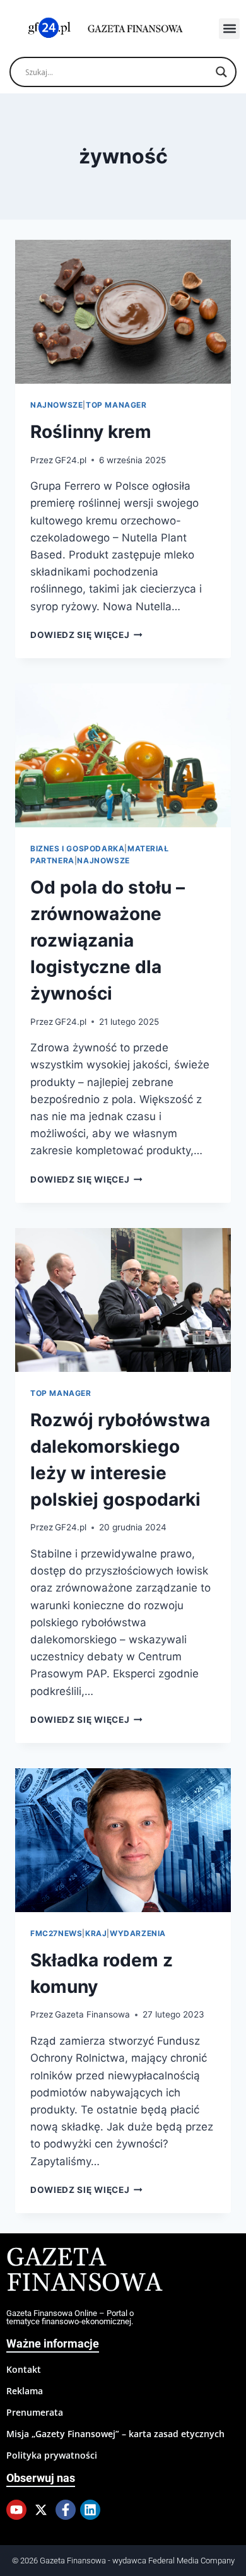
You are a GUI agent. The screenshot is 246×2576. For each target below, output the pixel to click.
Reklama (25, 2391)
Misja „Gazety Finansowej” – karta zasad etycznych (115, 2434)
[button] (229, 29)
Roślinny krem (91, 432)
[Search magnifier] (221, 72)
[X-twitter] (41, 2510)
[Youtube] (16, 2510)
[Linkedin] (90, 2510)
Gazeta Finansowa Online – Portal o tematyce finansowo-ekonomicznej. (70, 2317)
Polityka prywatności (52, 2455)
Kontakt (24, 2369)
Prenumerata (35, 2412)
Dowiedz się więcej (86, 635)
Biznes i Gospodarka (77, 848)
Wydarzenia (138, 1933)
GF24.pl (71, 460)
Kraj (96, 1933)
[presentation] (123, 312)
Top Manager (116, 405)
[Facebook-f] (66, 2510)
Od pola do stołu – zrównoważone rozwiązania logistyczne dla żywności (108, 940)
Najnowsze (56, 405)
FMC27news (56, 1933)
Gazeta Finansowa (92, 2014)
